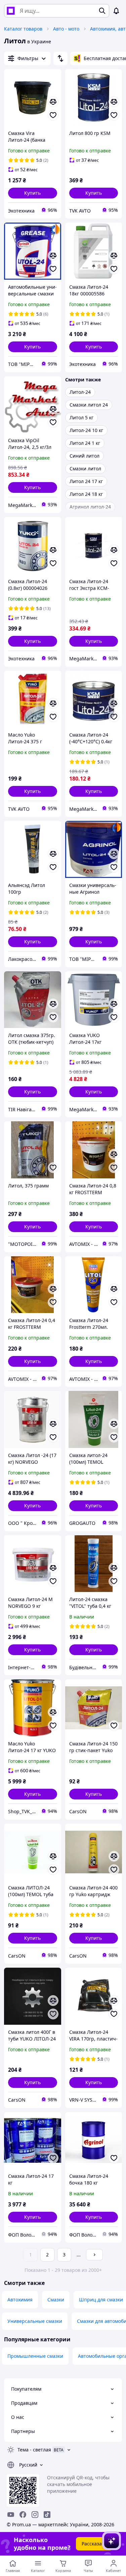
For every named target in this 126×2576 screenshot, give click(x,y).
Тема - (34, 2450)
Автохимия (20, 2300)
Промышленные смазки (35, 2356)
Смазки (56, 2300)
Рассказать (94, 2544)
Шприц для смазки (101, 2300)
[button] (33, 193)
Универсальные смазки (35, 2321)
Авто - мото (66, 29)
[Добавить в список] (53, 115)
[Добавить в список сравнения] (53, 102)
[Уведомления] (116, 11)
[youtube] (11, 2515)
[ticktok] (47, 2515)
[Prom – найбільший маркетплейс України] (11, 11)
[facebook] (23, 2515)
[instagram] (35, 2515)
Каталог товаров (23, 29)
